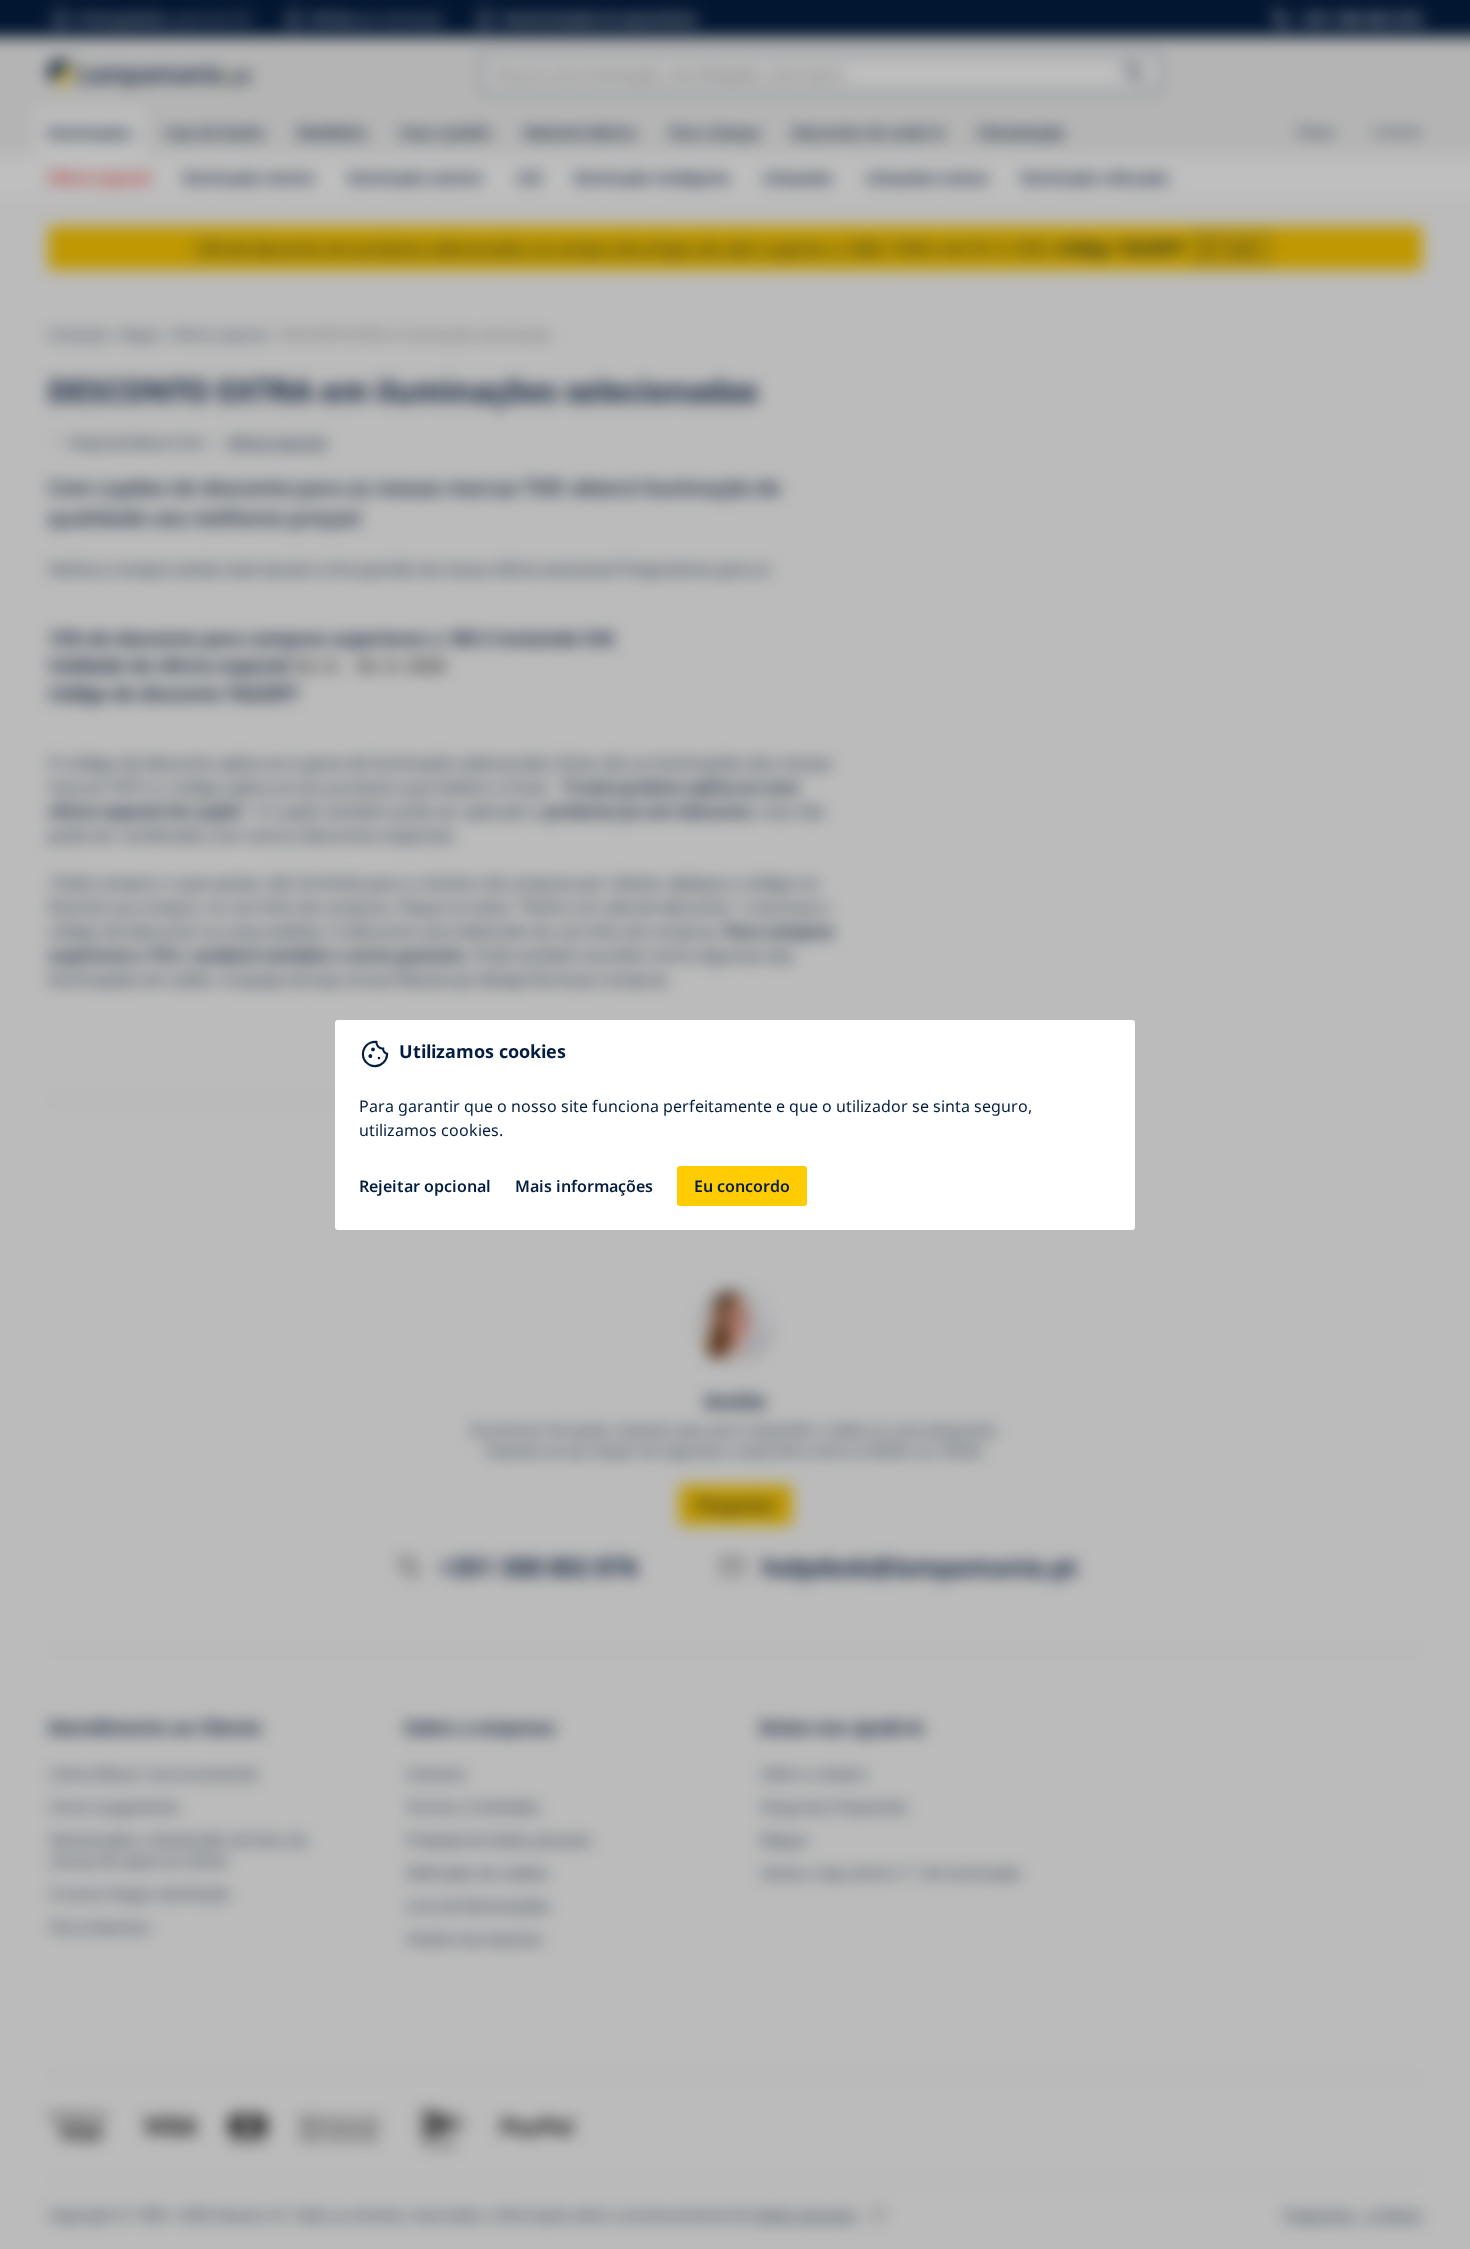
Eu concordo (742, 1186)
